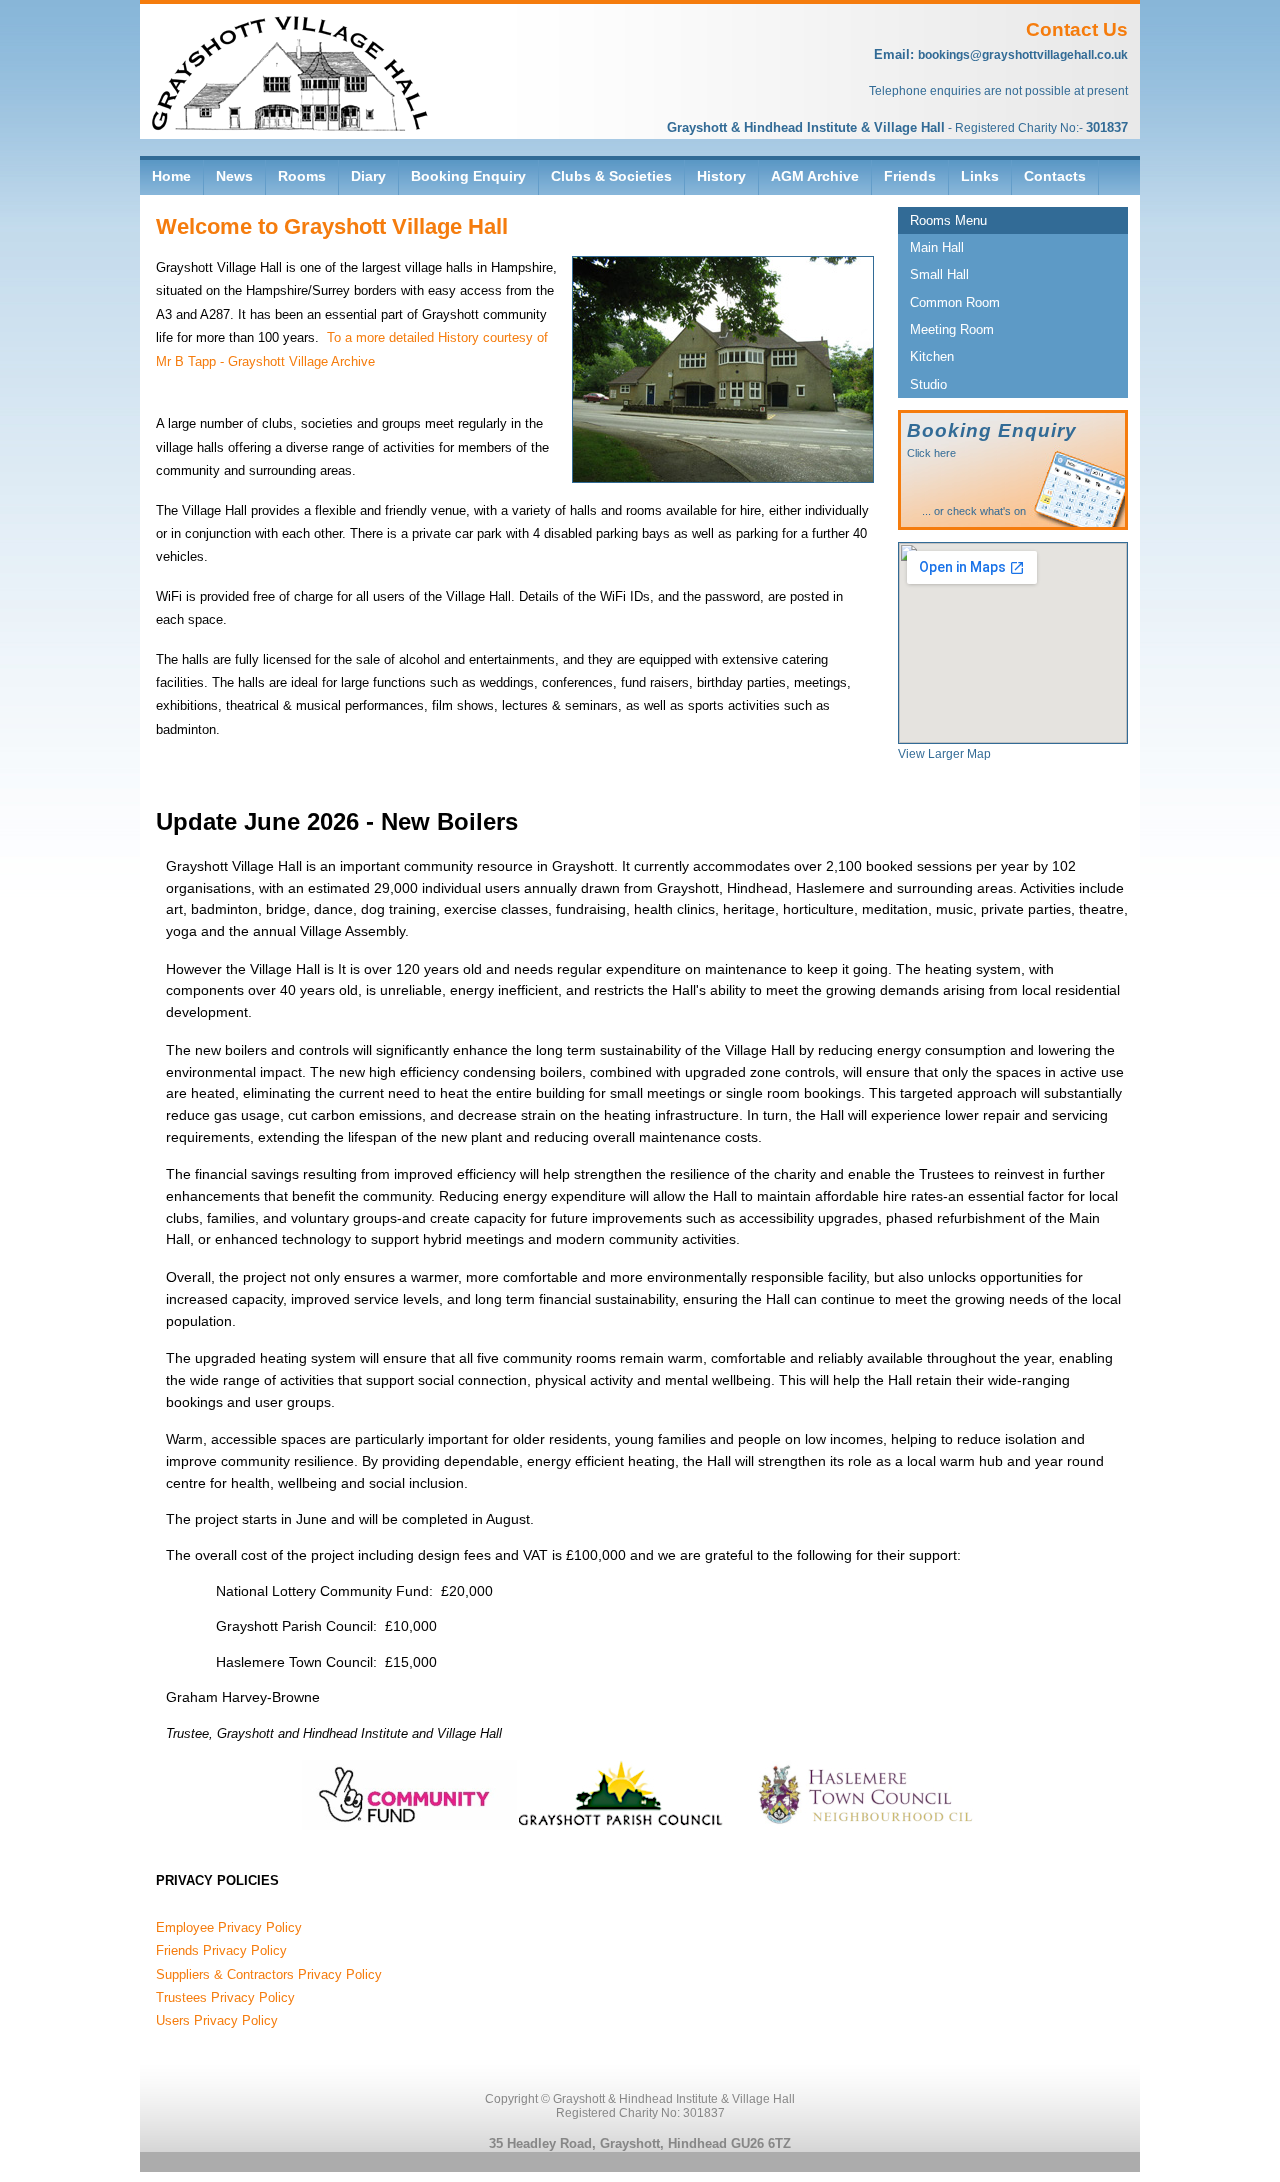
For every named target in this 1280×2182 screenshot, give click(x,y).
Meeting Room (952, 329)
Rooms (302, 176)
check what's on (986, 511)
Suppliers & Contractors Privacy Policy (269, 1974)
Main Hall (937, 247)
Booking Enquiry (468, 176)
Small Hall (939, 274)
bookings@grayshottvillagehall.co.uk (1023, 55)
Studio (928, 384)
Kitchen (932, 356)
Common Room (955, 302)
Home (171, 176)
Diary (368, 176)
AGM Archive (815, 176)
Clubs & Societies (611, 176)
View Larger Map (944, 754)
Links (980, 176)
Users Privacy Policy (217, 2020)
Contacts (1055, 176)
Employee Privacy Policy (229, 1927)
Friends (910, 176)
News (234, 176)
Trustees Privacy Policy (225, 1997)
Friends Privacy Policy (221, 1950)
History (721, 176)
